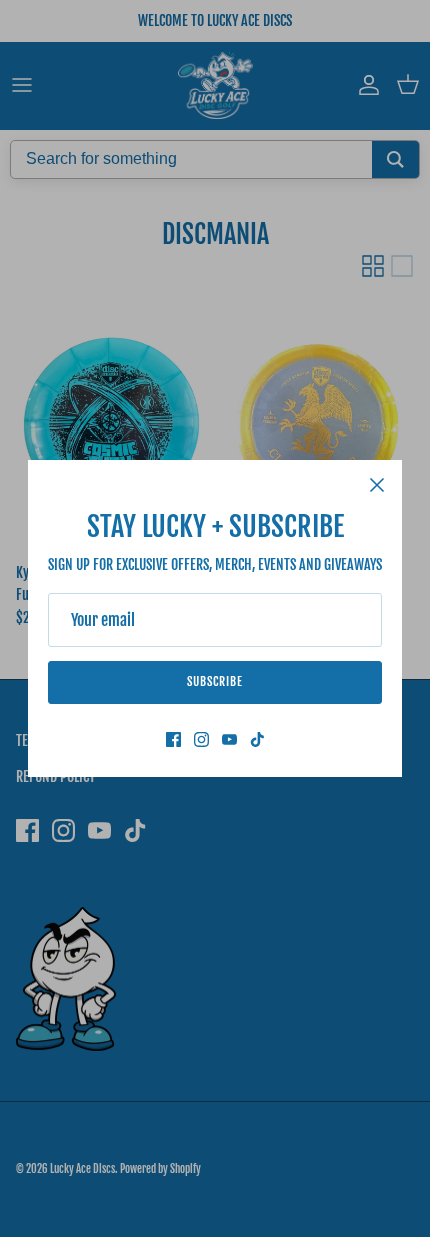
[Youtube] (229, 739)
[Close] (377, 485)
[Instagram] (201, 739)
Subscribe (215, 681)
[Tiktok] (257, 739)
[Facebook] (173, 739)
